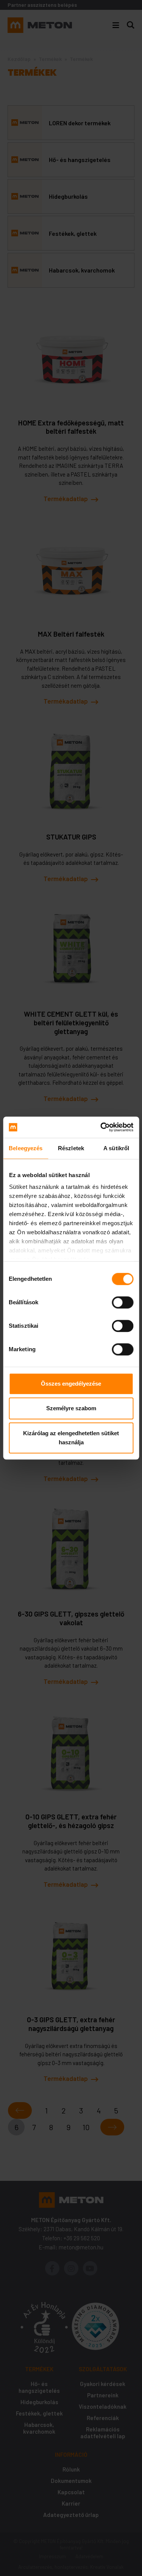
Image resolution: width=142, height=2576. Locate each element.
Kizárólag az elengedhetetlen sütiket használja (71, 1438)
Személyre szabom (71, 1408)
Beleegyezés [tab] (26, 1148)
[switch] (122, 1302)
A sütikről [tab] (116, 1148)
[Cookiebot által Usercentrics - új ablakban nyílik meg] (101, 1127)
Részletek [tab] (71, 1148)
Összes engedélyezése (71, 1384)
